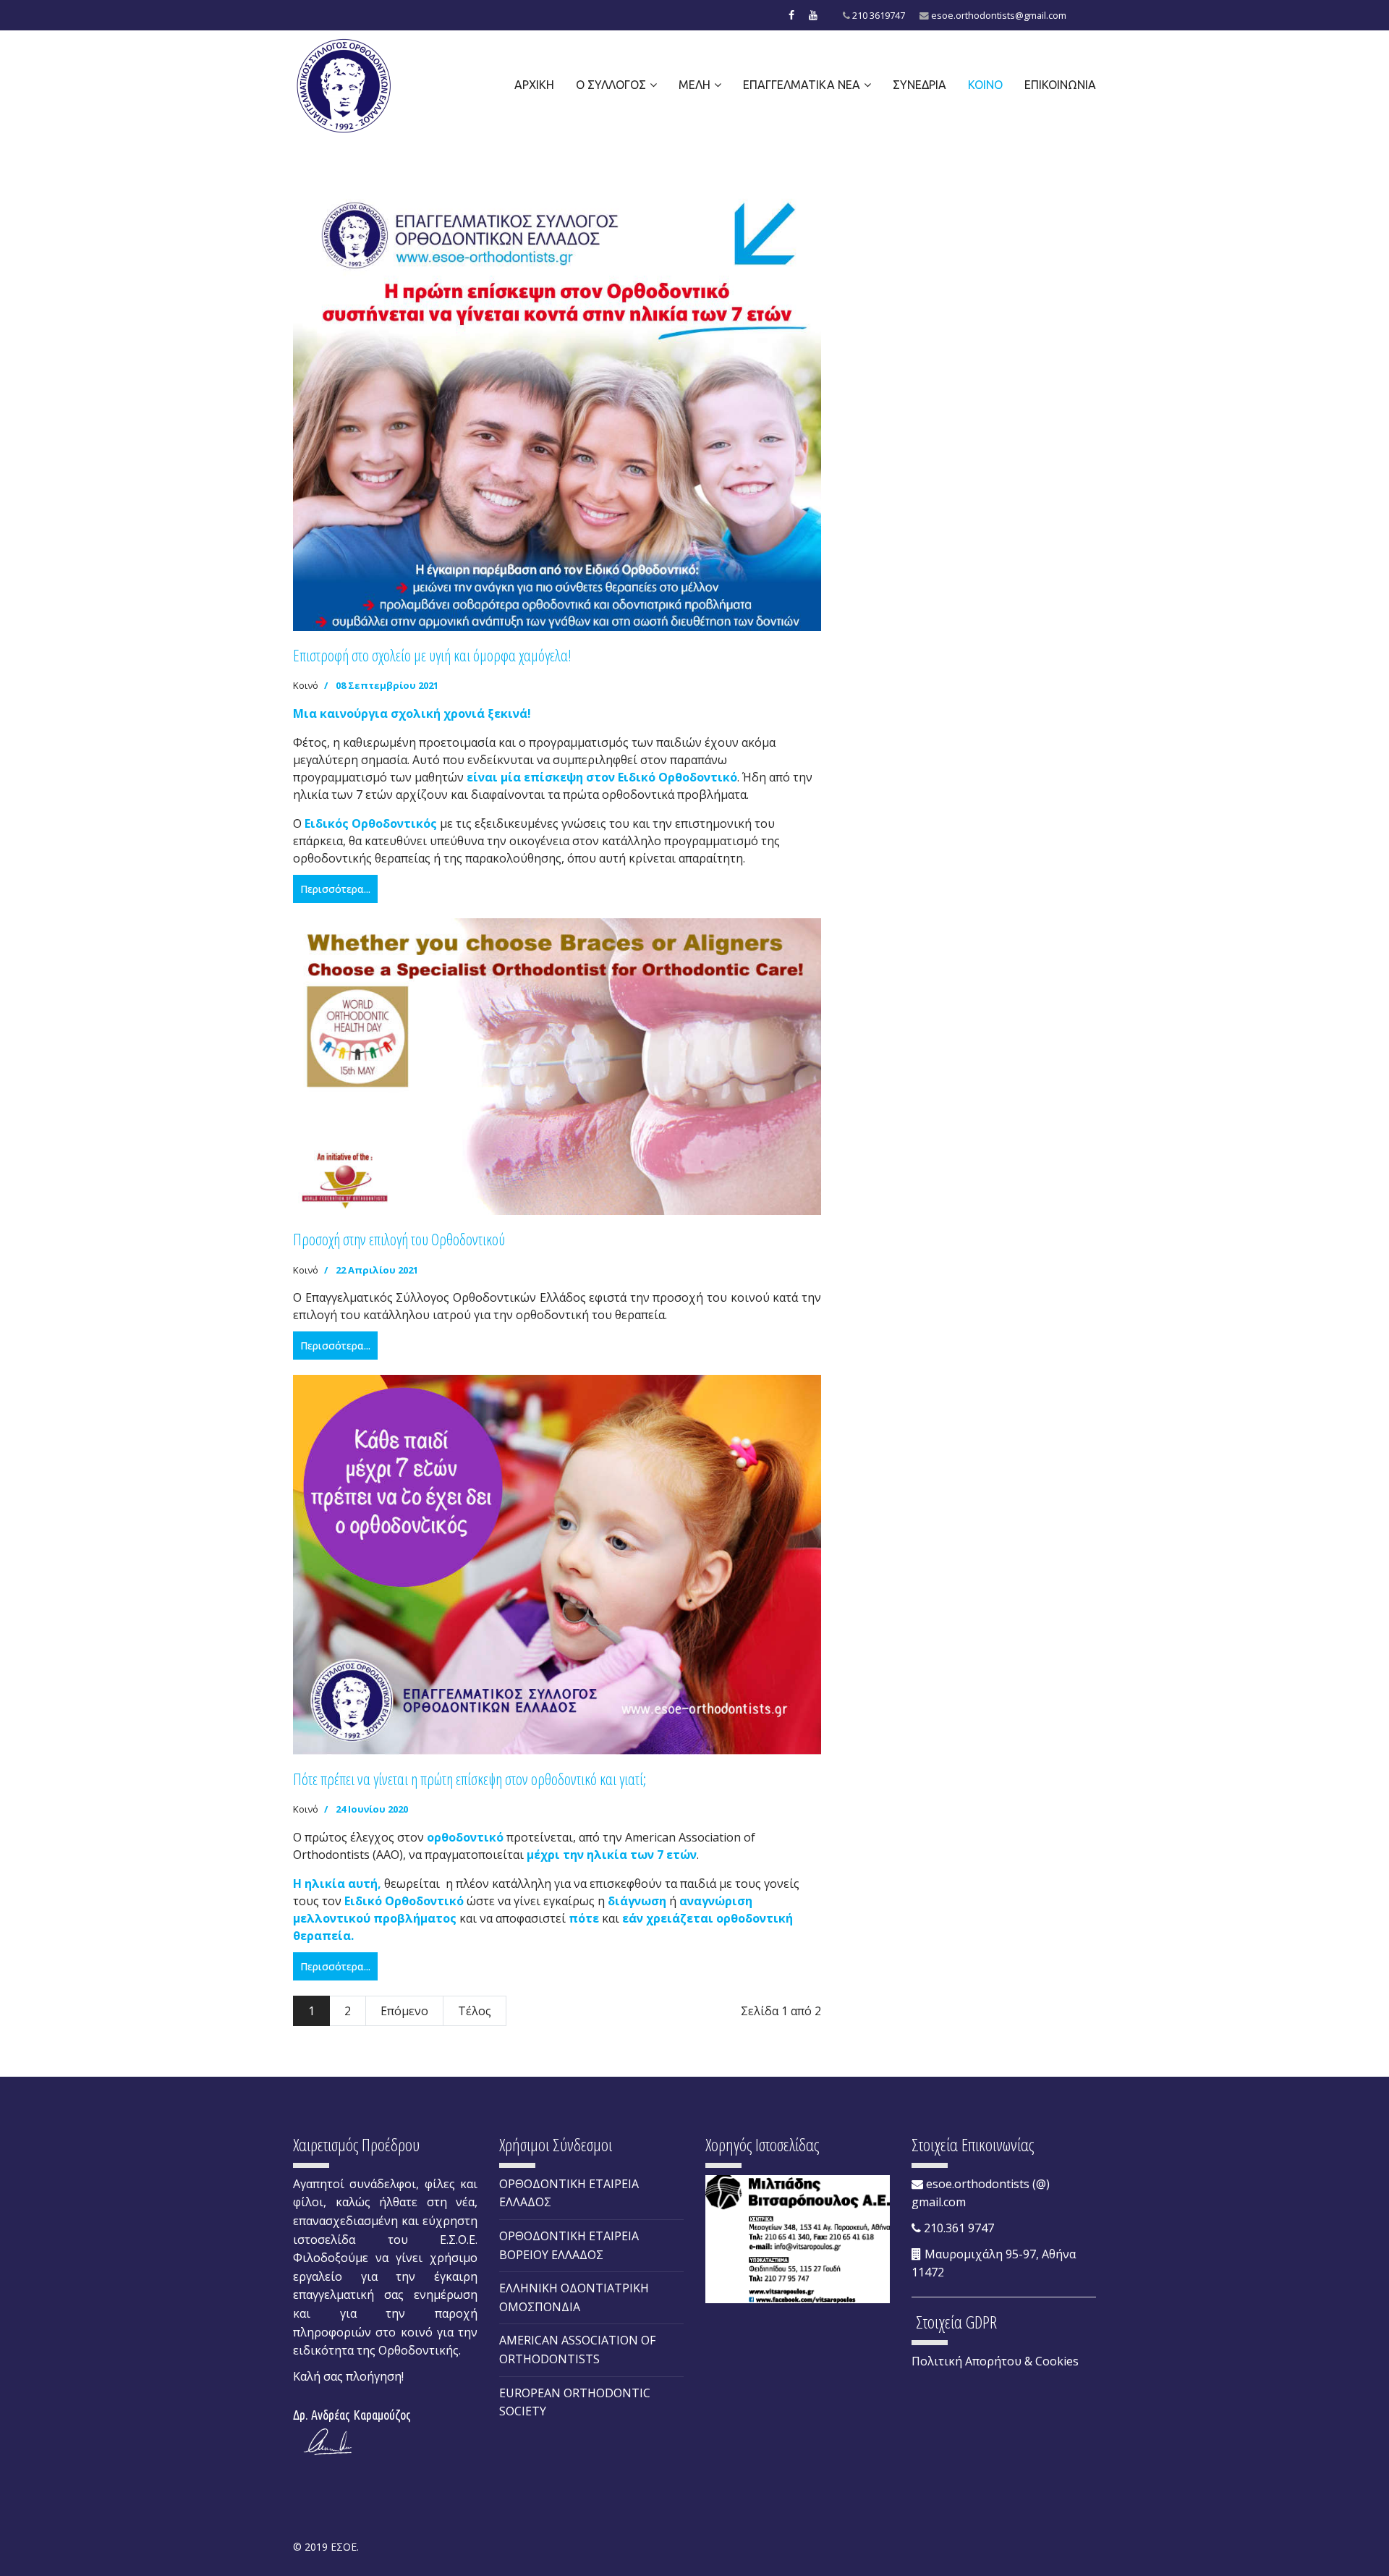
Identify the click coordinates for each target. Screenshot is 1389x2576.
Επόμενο (404, 2011)
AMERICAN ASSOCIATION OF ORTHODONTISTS (577, 2350)
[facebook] (791, 15)
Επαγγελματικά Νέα (802, 85)
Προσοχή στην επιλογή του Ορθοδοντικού (399, 1239)
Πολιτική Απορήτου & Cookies (995, 2361)
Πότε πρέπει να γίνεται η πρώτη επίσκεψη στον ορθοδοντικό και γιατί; (470, 1779)
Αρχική (534, 85)
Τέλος (475, 2011)
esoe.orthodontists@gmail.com (999, 16)
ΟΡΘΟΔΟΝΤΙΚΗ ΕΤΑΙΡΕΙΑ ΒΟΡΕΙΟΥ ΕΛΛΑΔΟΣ (569, 2245)
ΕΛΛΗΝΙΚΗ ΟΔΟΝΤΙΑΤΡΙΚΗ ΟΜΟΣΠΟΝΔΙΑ (574, 2297)
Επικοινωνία (1060, 85)
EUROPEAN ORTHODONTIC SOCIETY (575, 2402)
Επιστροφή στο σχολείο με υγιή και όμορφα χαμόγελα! (432, 655)
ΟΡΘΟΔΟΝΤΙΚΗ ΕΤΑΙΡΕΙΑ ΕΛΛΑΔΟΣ (569, 2193)
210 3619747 (879, 16)
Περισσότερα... (335, 889)
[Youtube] (813, 15)
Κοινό (985, 85)
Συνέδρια (919, 85)
